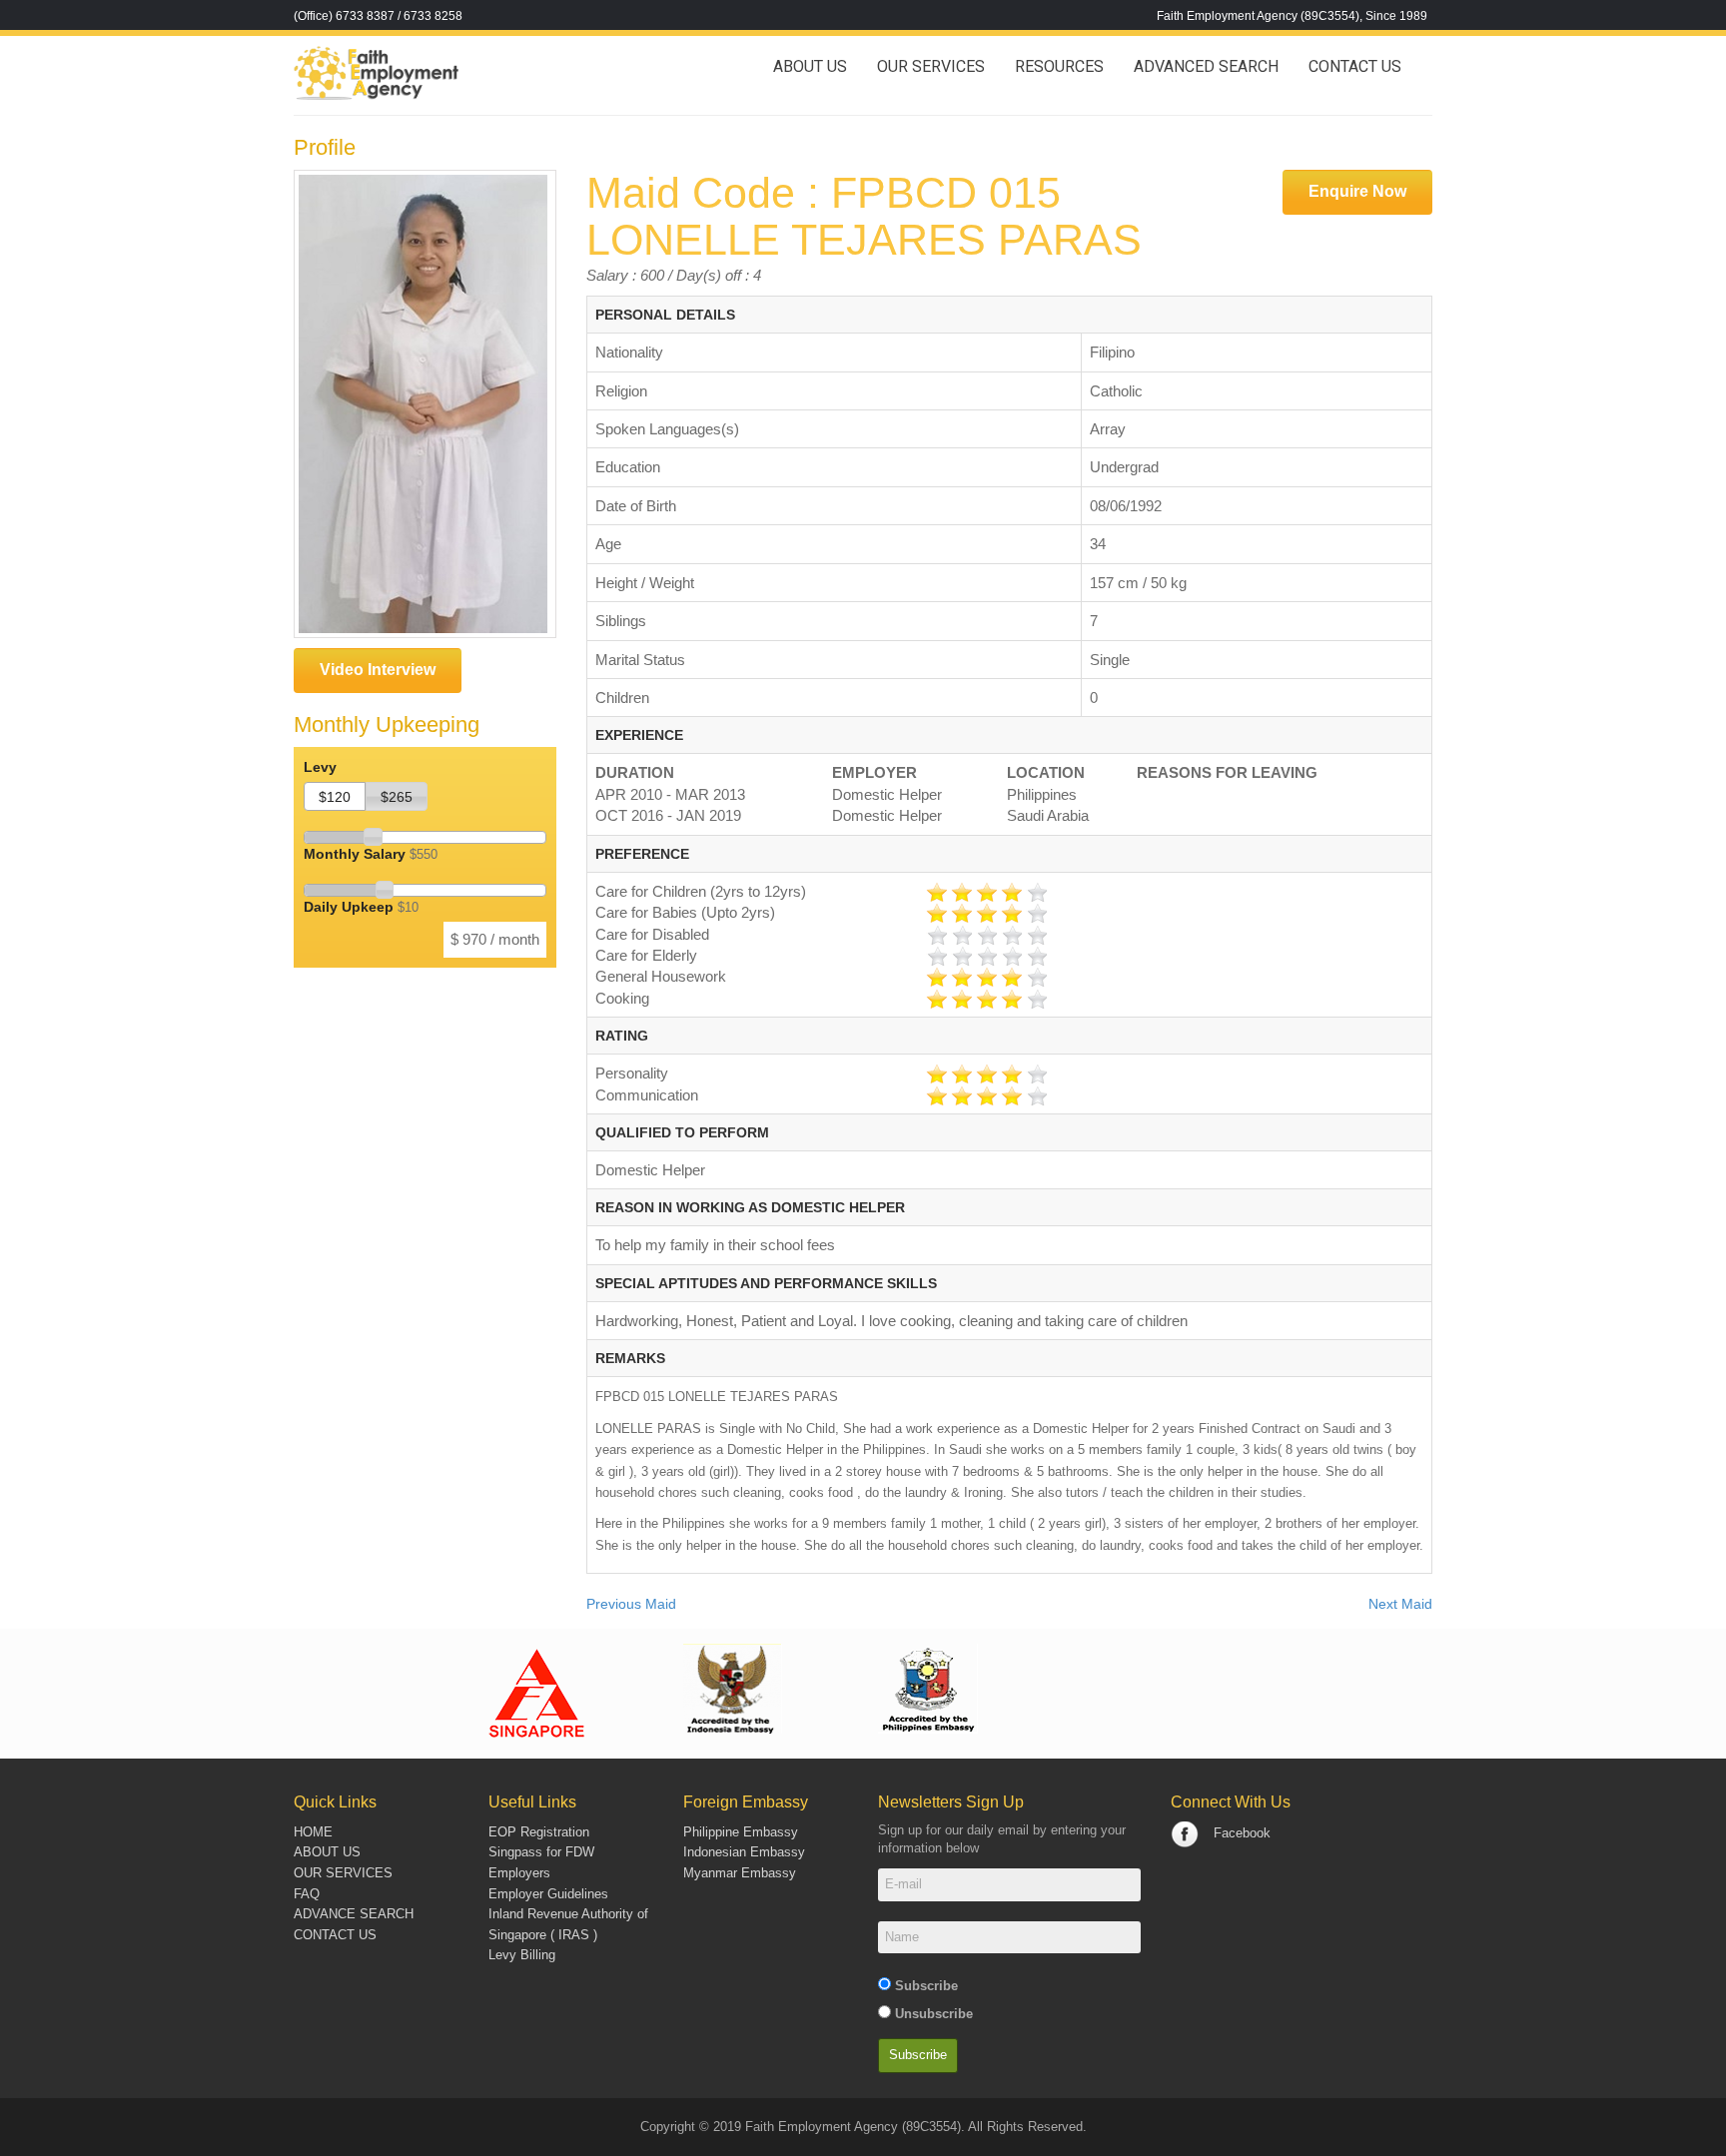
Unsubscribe (934, 2014)
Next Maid (1400, 1604)
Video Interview (378, 670)
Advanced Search (1206, 66)
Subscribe (926, 1986)
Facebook (1242, 1833)
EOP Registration (539, 1832)
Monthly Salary (371, 854)
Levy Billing (522, 1955)
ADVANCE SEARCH (354, 1914)
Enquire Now (1357, 191)
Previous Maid (631, 1604)
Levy (320, 767)
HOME (313, 1832)
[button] (335, 796)
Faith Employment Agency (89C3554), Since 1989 (1292, 16)
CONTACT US (1355, 66)
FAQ (307, 1894)
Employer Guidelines (548, 1894)
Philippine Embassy (741, 1832)
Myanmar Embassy (740, 1873)
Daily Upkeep (361, 907)
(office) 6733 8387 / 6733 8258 (378, 16)
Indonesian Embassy (744, 1852)
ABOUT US (327, 1852)
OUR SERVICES (931, 66)
